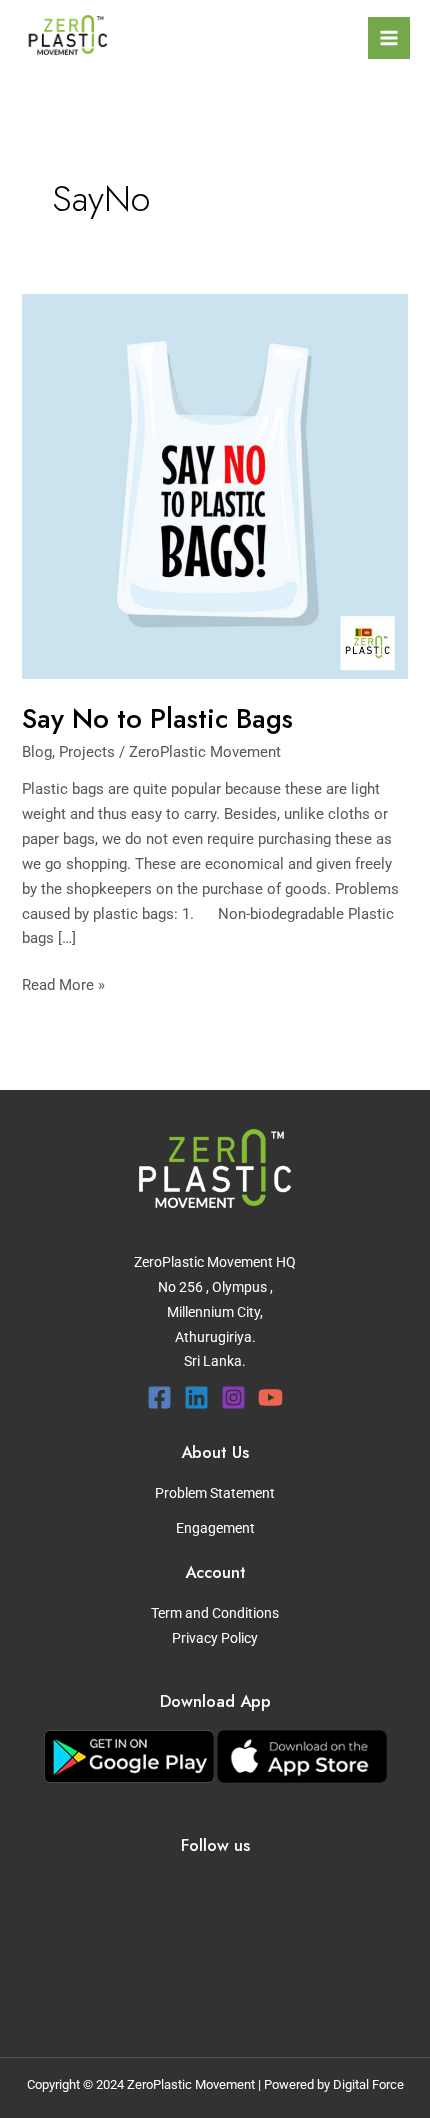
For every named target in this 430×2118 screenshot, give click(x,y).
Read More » (63, 983)
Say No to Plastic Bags (157, 718)
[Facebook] (159, 1397)
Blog (37, 752)
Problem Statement (215, 1493)
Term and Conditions (215, 1613)
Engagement (215, 1528)
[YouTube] (270, 1397)
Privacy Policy (215, 1638)
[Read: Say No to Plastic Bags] (214, 485)
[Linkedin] (196, 1397)
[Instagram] (233, 1397)
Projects (87, 752)
